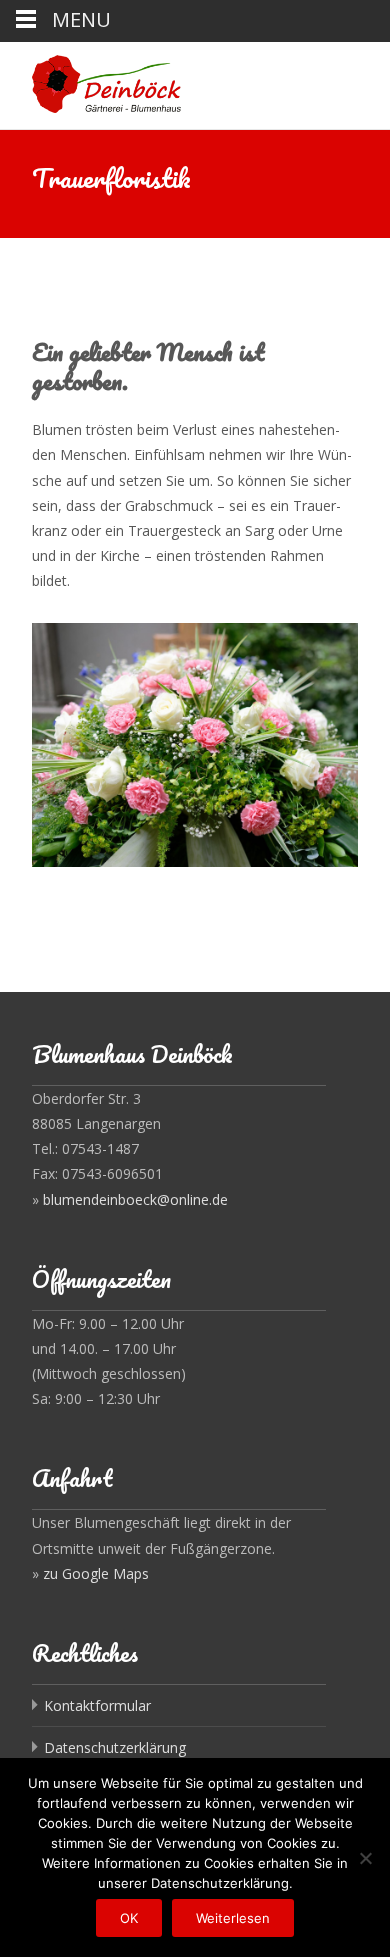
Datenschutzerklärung (115, 1747)
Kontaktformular (97, 1705)
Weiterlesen (233, 1918)
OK (129, 1918)
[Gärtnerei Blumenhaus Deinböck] (90, 82)
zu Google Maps (96, 1573)
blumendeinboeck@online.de (135, 1199)
